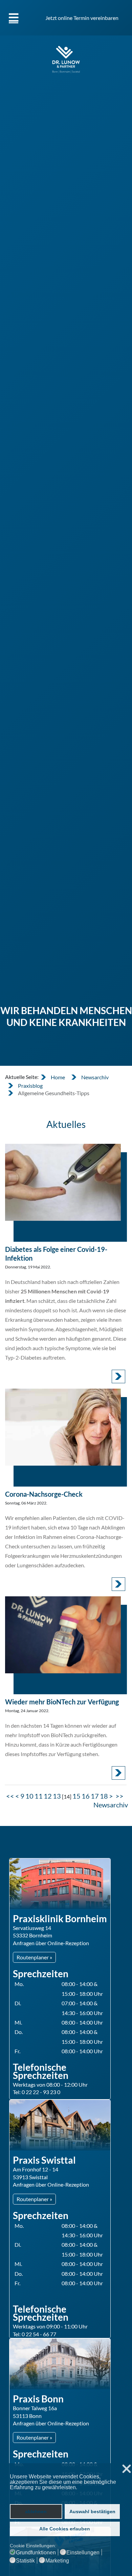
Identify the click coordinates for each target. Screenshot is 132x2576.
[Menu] (14, 18)
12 (48, 1796)
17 (95, 1796)
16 (86, 1796)
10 (29, 1796)
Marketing (57, 2561)
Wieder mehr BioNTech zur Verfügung (62, 1702)
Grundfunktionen (36, 2553)
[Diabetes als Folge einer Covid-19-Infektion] (63, 1182)
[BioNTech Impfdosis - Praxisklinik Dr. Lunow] (63, 1635)
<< (10, 1796)
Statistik (25, 2561)
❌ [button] (127, 2469)
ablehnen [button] (36, 2511)
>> (120, 1796)
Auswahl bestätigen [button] (92, 2511)
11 (39, 1796)
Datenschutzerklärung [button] (36, 2494)
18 (104, 1796)
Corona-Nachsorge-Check (44, 1494)
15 (76, 1796)
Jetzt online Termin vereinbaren (82, 18)
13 (57, 1796)
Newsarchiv (111, 1805)
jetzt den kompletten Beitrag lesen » (118, 1376)
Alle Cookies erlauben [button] (65, 2529)
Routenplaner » (34, 1957)
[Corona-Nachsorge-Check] (63, 1427)
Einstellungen (83, 2553)
